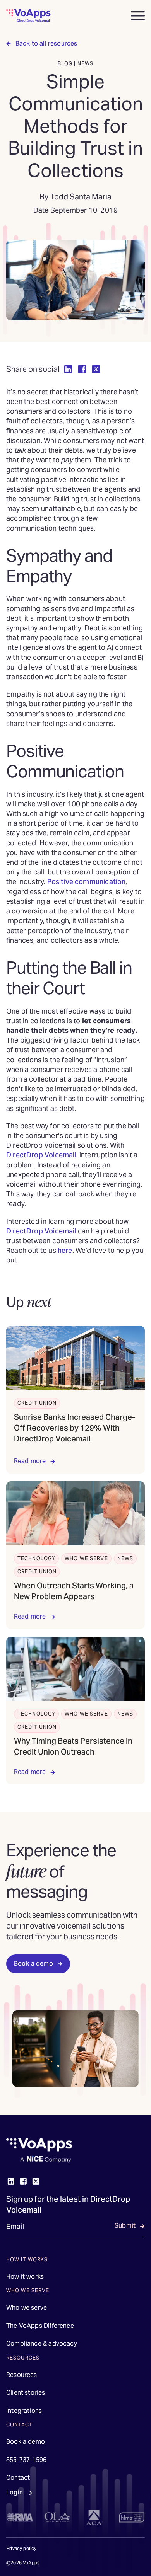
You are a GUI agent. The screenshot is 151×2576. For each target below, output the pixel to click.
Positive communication (87, 882)
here (65, 1250)
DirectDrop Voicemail (41, 1155)
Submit (125, 2226)
